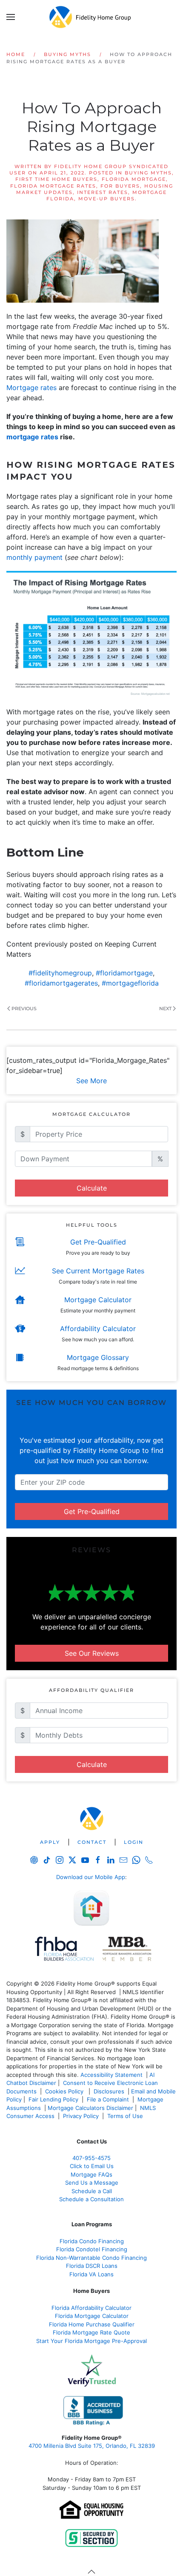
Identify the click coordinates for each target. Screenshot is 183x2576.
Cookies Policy (65, 2091)
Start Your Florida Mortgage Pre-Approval (91, 2341)
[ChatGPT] (34, 1860)
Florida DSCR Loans (92, 2266)
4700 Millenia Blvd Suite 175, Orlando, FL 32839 (92, 2446)
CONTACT (92, 1842)
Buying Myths (148, 173)
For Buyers (120, 186)
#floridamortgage (124, 973)
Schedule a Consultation (91, 2199)
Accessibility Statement (112, 2075)
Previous (24, 1008)
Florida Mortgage (134, 179)
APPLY (50, 1842)
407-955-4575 (91, 2158)
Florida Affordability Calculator (91, 2308)
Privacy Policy (81, 2116)
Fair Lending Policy (53, 2099)
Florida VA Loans (91, 2274)
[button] (11, 17)
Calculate (92, 1188)
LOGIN (134, 1842)
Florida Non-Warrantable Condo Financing (91, 2258)
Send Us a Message (92, 2183)
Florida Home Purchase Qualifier (92, 2324)
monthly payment (34, 557)
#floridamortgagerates (61, 983)
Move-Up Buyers (107, 199)
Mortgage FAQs (91, 2174)
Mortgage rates (31, 388)
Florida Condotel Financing (92, 2249)
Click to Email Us (92, 2166)
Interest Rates (103, 192)
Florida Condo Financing (92, 2241)
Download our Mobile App (91, 1877)
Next (165, 1008)
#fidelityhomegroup (60, 973)
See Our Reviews (92, 1653)
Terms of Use (126, 2116)
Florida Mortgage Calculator (92, 2316)
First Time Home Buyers (56, 179)
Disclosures (109, 2091)
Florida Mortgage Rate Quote (91, 2332)
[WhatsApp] (136, 1860)
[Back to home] (91, 17)
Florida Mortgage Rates (53, 186)
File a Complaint (109, 2099)
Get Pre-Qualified (92, 1511)
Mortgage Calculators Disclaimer (90, 2108)
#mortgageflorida (130, 983)
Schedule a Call (92, 2191)
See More (91, 1081)
